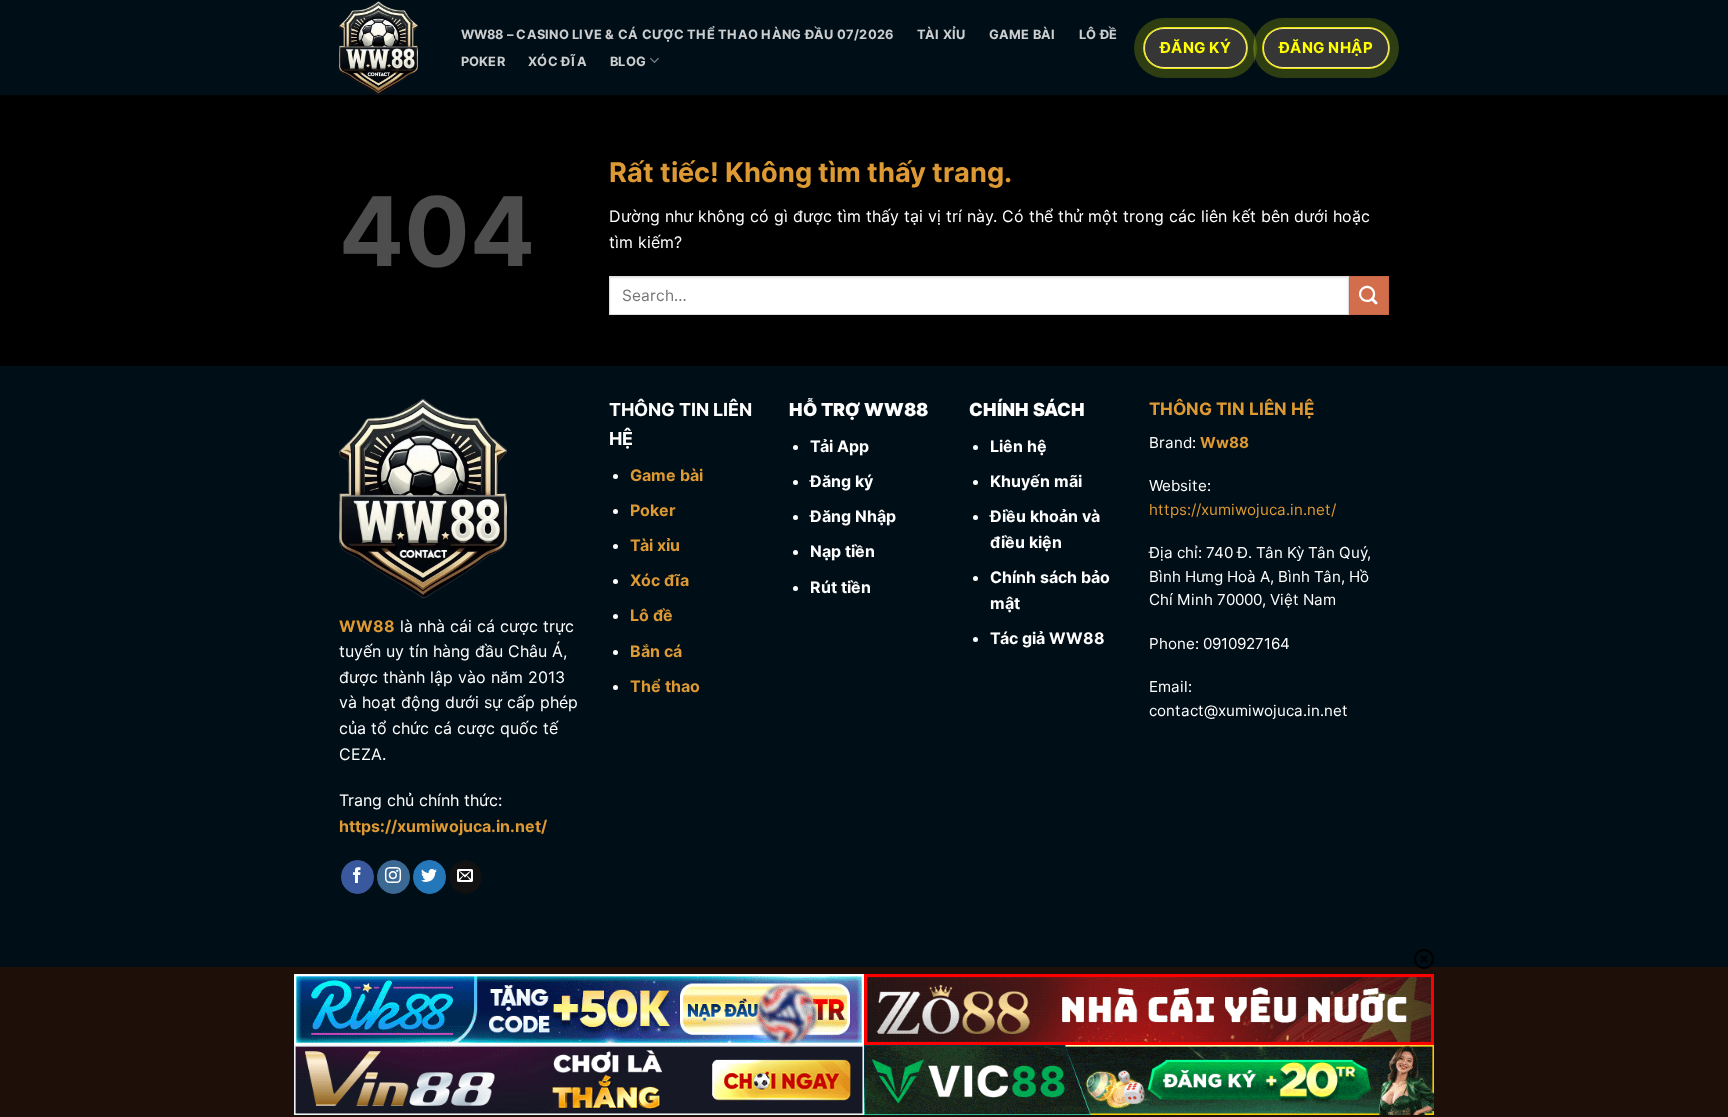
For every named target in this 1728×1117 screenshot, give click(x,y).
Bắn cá (656, 651)
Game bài (1022, 34)
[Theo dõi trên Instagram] (393, 877)
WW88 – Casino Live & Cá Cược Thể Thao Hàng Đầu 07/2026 (677, 34)
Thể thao (665, 686)
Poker (483, 61)
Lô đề (1098, 34)
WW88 (367, 626)
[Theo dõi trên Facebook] (357, 877)
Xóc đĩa (557, 61)
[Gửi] (1369, 295)
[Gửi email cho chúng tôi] (465, 877)
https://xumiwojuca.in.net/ (443, 826)
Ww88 (1224, 442)
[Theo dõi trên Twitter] (429, 877)
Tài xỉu (941, 34)
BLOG (628, 61)
